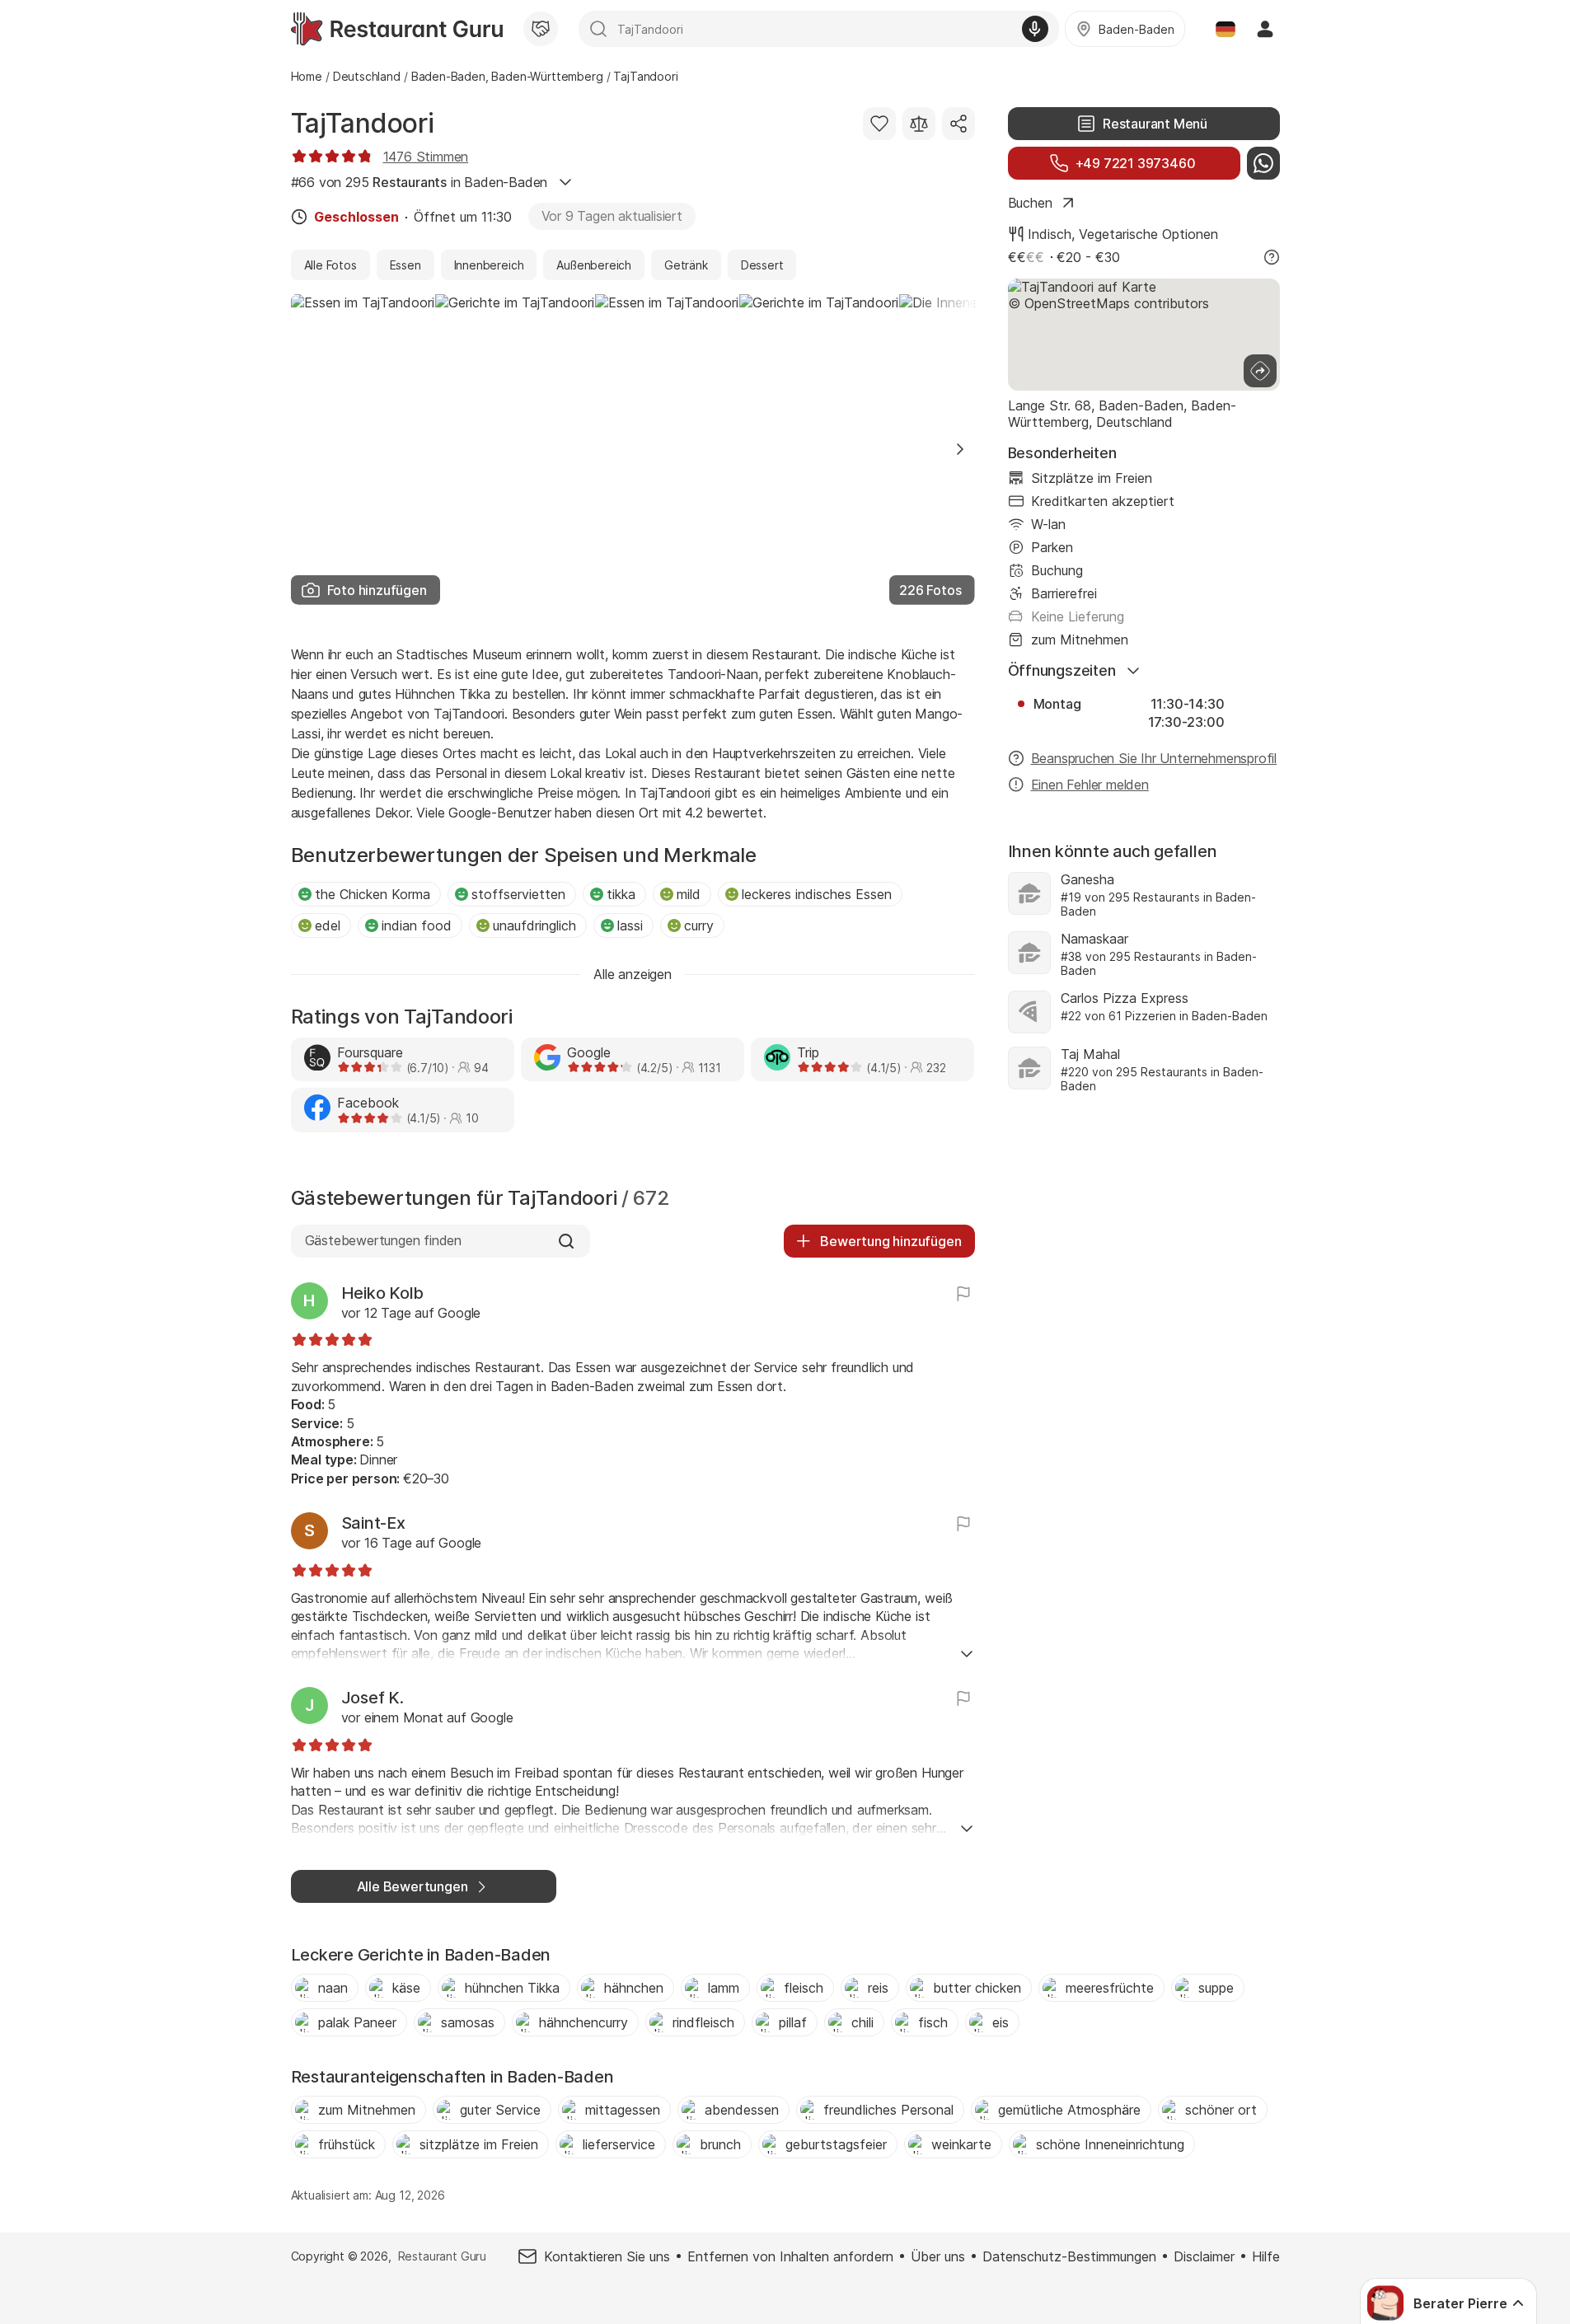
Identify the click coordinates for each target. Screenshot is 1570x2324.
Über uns (938, 2256)
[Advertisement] (1144, 1248)
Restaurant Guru (442, 2256)
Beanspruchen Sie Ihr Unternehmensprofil (1154, 758)
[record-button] (1035, 29)
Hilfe (1266, 2256)
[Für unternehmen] (541, 29)
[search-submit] (598, 29)
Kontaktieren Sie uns (607, 2256)
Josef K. (373, 1698)
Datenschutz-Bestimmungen (1069, 2256)
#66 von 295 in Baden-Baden (419, 182)
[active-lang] (1226, 29)
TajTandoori (363, 123)
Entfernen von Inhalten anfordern (790, 2256)
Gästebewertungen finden (384, 1240)
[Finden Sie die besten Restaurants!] (397, 29)
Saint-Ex (373, 1523)
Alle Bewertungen (412, 1886)
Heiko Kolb (383, 1293)
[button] (960, 449)
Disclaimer (1204, 2256)
